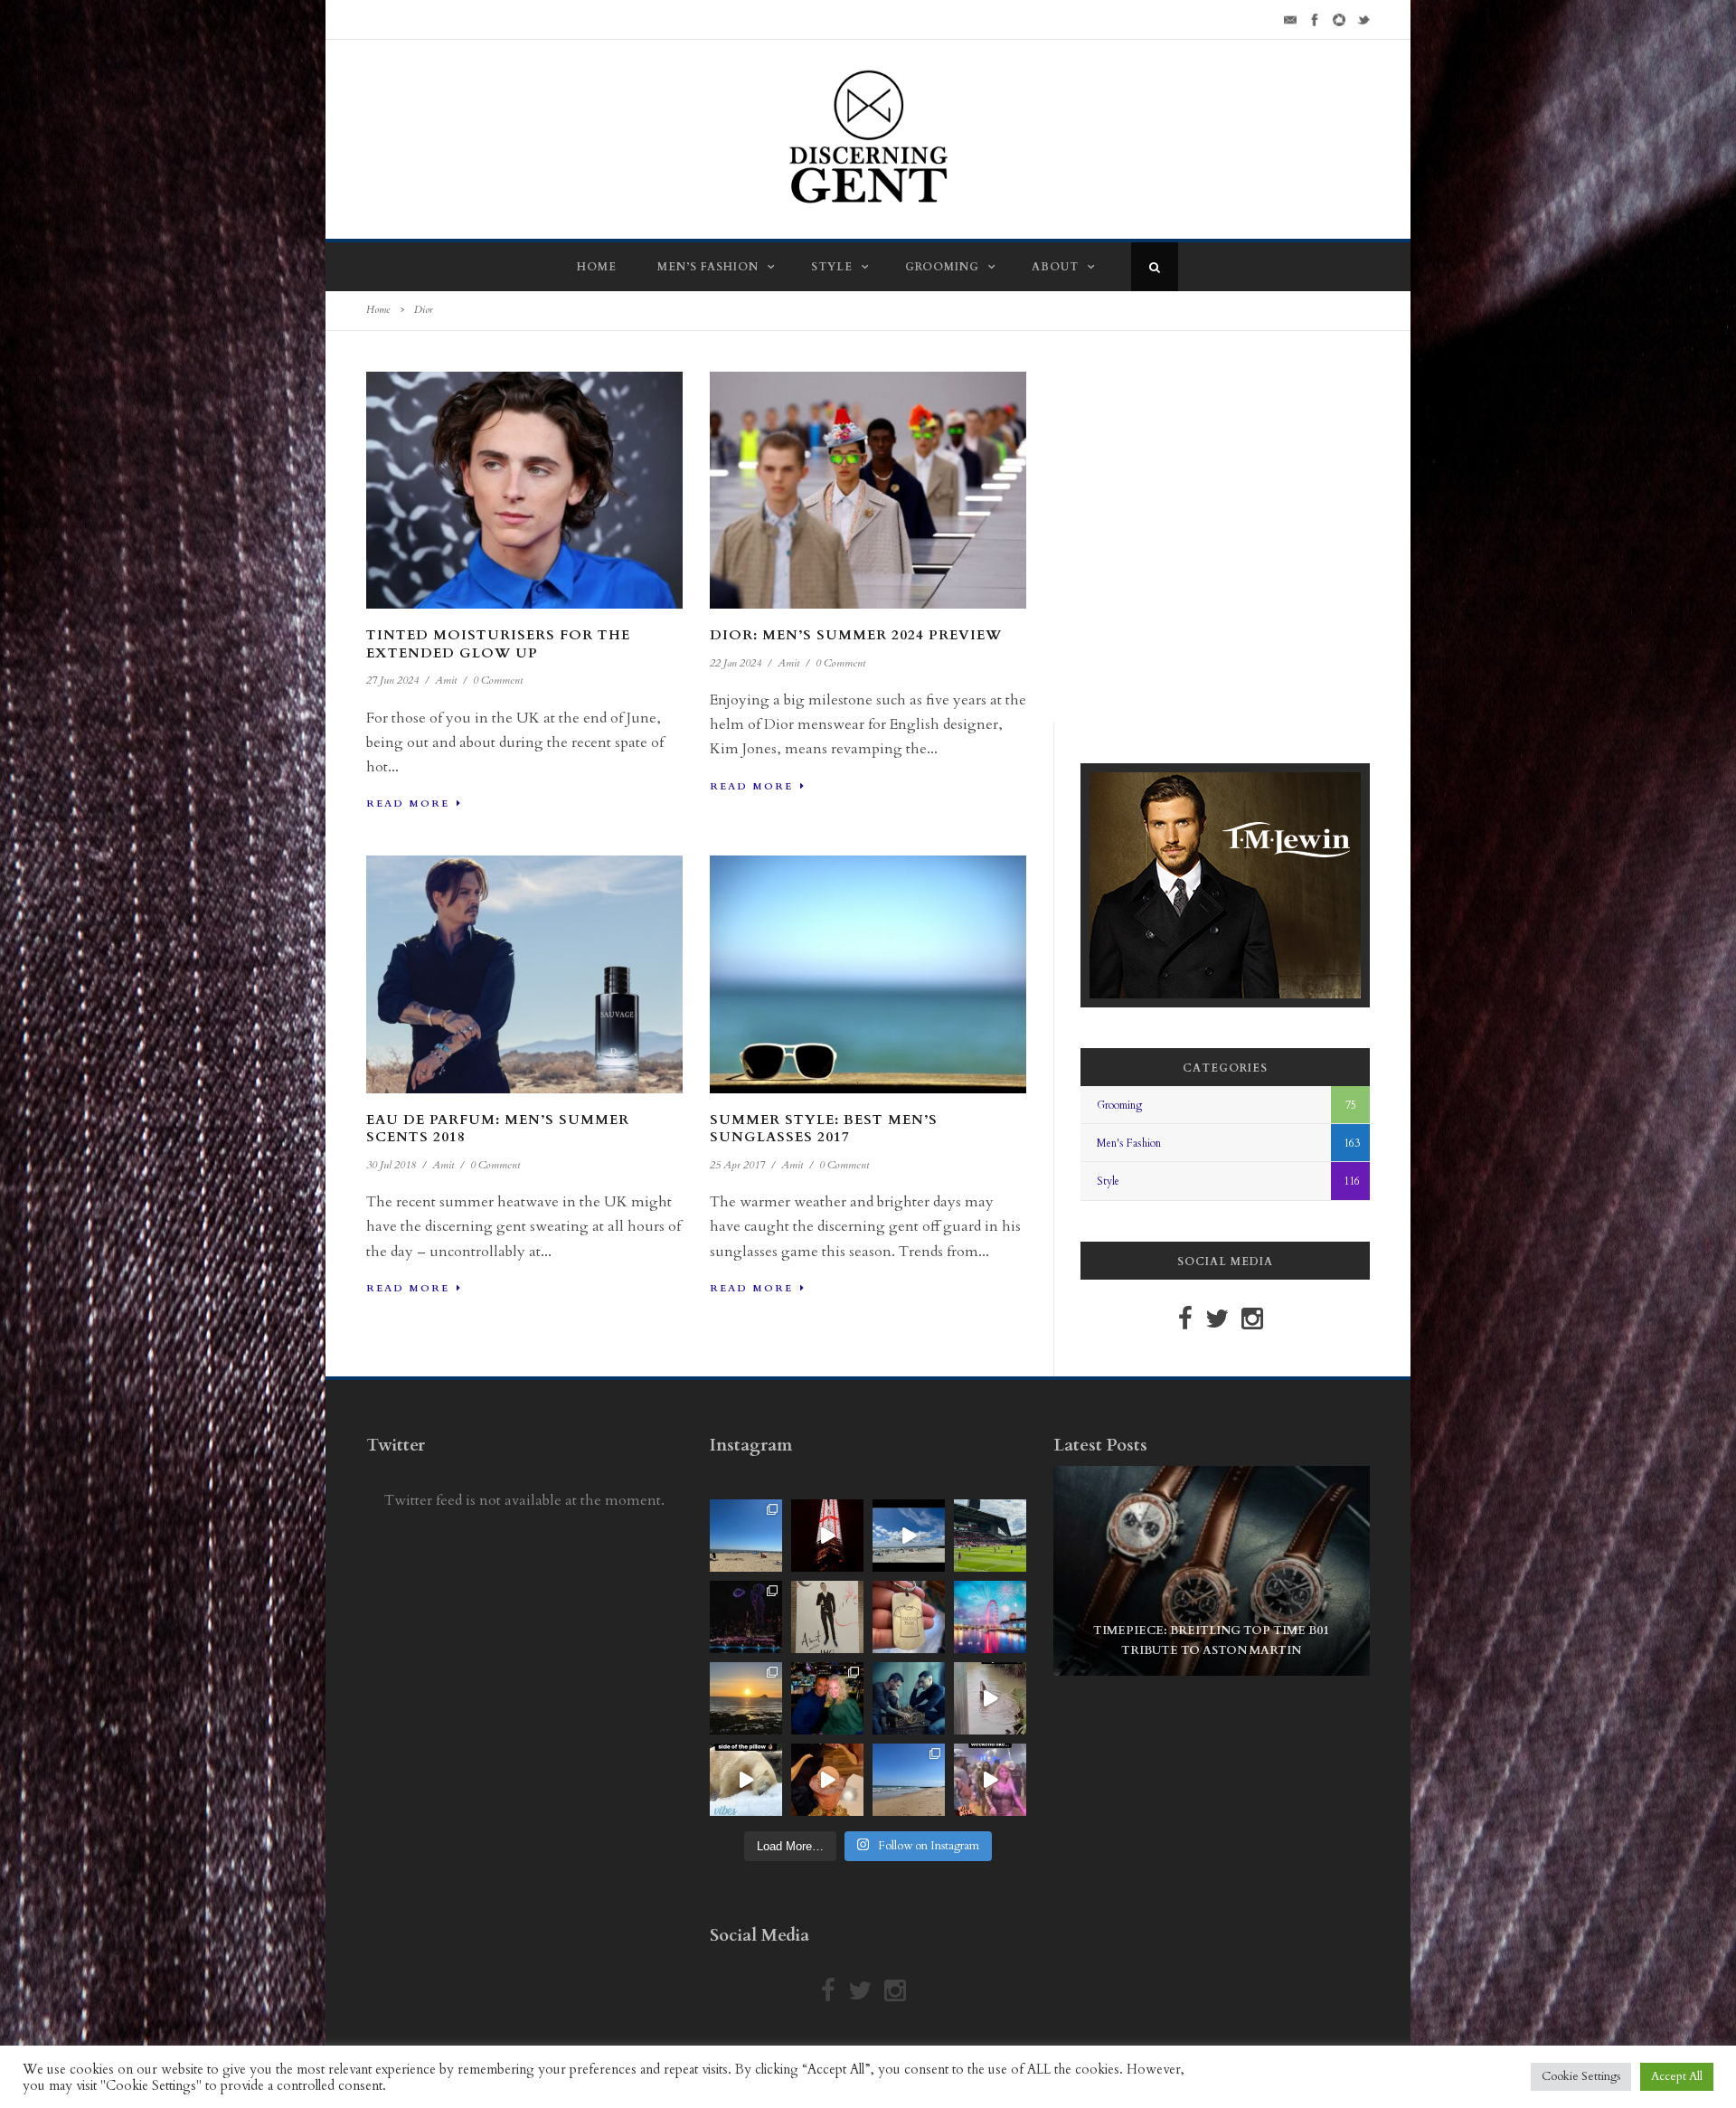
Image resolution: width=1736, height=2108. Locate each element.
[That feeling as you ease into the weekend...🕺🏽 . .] (990, 1780)
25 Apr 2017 (737, 1165)
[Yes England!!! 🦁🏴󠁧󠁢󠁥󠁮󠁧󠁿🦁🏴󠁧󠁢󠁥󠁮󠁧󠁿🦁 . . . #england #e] (827, 1536)
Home (597, 267)
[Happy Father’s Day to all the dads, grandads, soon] (909, 1617)
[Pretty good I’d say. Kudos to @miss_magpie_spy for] (827, 1617)
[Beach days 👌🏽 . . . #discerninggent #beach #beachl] (909, 1536)
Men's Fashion (1129, 1143)
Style (832, 267)
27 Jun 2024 (392, 680)
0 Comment (498, 680)
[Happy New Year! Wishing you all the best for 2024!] (746, 1617)
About (1055, 267)
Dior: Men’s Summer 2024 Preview (856, 635)
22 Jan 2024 (736, 663)
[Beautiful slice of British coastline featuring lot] (909, 1780)
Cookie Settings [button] (1581, 2076)
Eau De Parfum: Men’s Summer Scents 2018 (498, 1129)
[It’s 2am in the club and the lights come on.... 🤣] (990, 1698)
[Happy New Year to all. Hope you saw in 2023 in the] (990, 1617)
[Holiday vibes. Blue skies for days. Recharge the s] (746, 1536)
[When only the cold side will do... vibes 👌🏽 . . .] (746, 1780)
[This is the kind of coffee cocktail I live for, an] (827, 1780)
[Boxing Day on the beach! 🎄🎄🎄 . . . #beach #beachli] (746, 1698)
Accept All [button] (1677, 2076)
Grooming (942, 267)
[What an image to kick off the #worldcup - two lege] (909, 1698)
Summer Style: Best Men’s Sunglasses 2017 (824, 1129)
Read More (408, 803)
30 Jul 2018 (391, 1165)
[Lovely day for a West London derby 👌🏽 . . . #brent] (990, 1536)
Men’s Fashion (708, 267)
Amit (446, 680)
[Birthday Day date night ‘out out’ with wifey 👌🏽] (827, 1698)
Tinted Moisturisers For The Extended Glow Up (498, 644)
